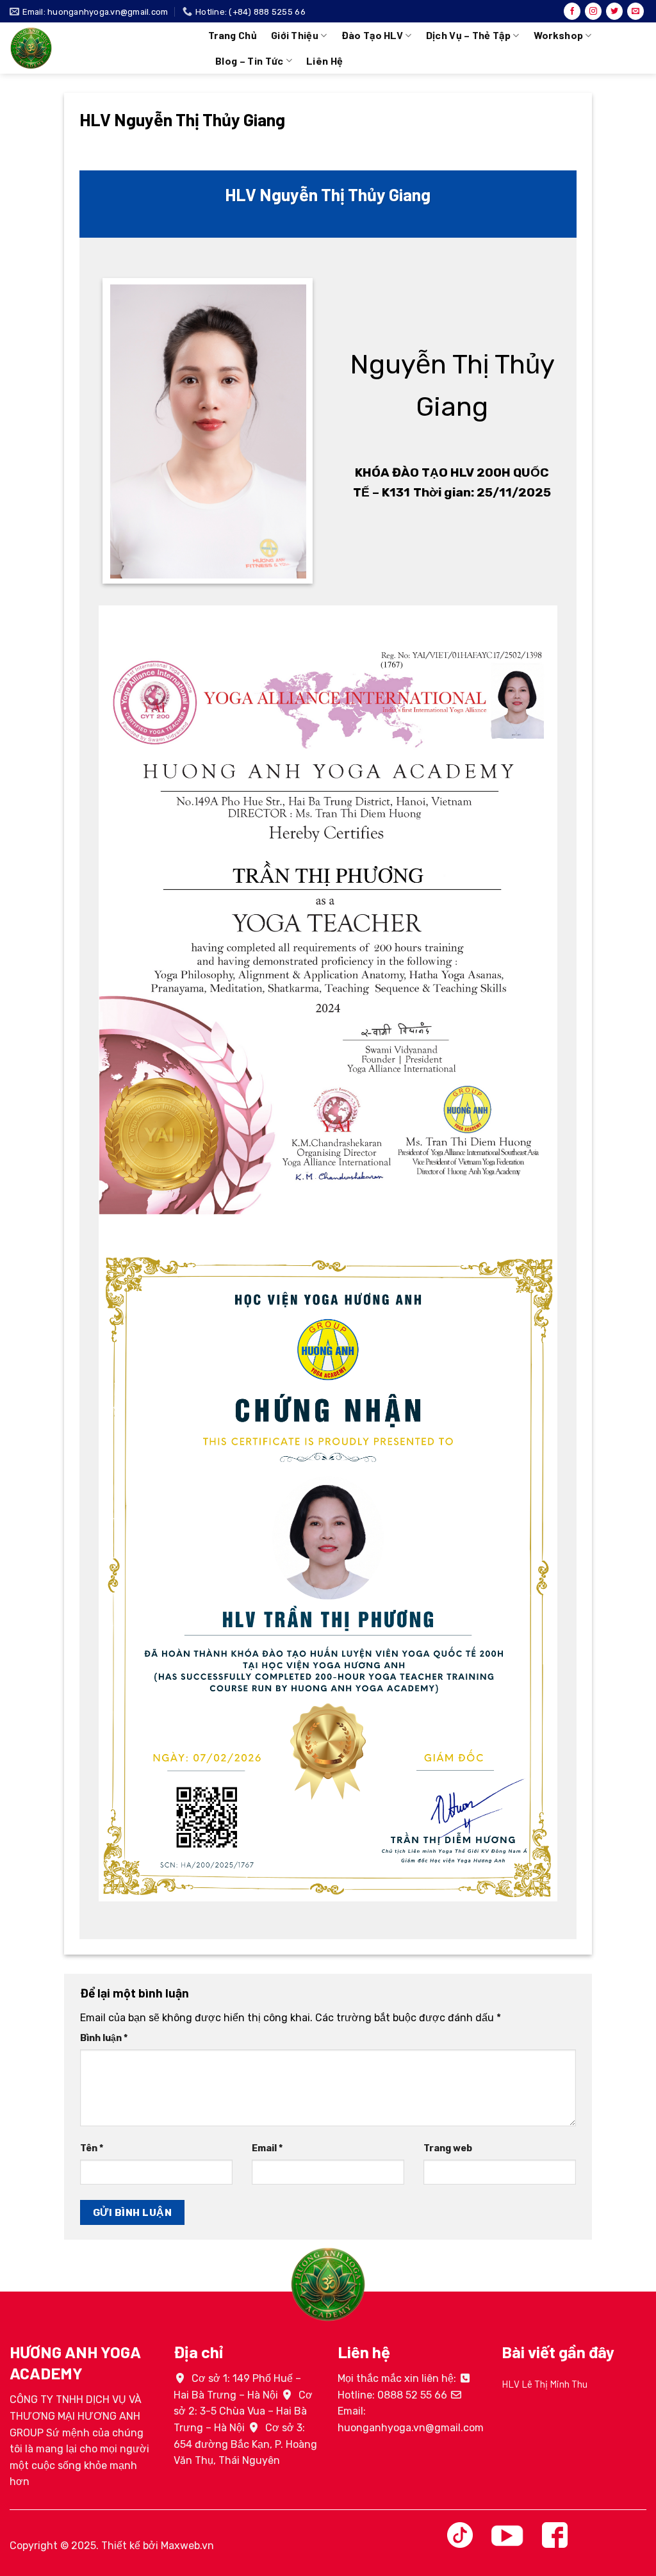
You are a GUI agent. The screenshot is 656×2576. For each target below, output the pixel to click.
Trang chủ (233, 35)
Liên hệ (324, 61)
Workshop (559, 35)
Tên (92, 2148)
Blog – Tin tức (249, 61)
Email (267, 2148)
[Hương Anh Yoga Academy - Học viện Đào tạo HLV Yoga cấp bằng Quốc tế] (99, 48)
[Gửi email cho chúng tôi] (635, 12)
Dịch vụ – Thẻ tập (468, 35)
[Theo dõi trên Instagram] (593, 12)
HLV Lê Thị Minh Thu (545, 2384)
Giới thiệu (295, 35)
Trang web (448, 2148)
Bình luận (104, 2038)
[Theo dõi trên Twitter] (614, 12)
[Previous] (499, 2402)
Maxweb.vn (187, 2546)
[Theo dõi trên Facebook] (572, 12)
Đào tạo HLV (373, 35)
